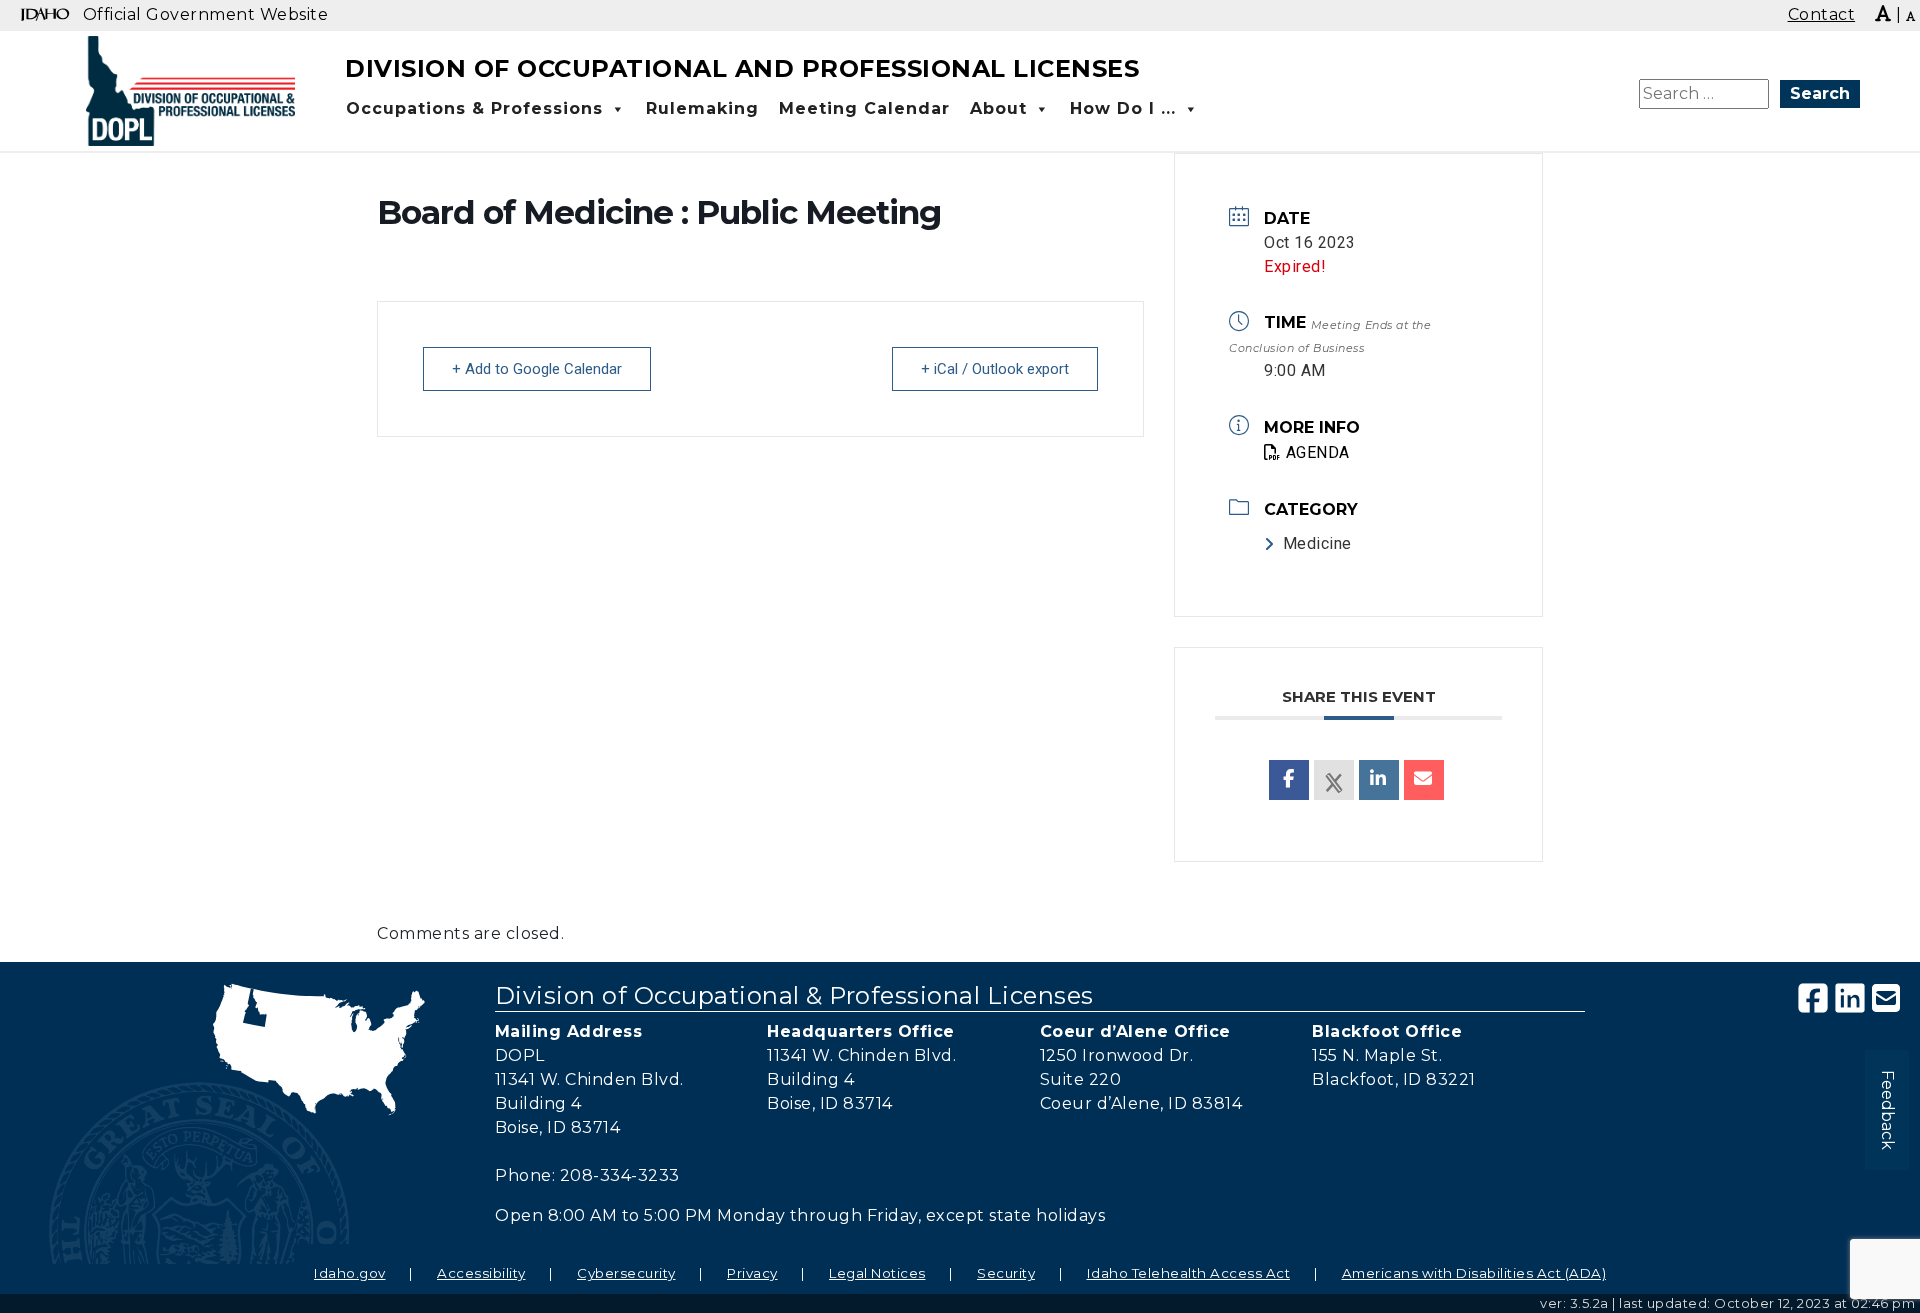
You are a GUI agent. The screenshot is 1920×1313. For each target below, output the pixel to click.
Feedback (1887, 1110)
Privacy (752, 1273)
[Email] (1424, 780)
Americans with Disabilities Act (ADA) (1474, 1273)
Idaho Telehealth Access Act (1189, 1273)
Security (1006, 1273)
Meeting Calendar (864, 108)
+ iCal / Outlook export (995, 369)
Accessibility (481, 1273)
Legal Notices (877, 1273)
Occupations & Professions (474, 108)
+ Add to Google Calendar (537, 369)
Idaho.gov (350, 1273)
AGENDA (1318, 452)
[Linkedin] (1379, 780)
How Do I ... (1123, 108)
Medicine (1317, 543)
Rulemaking (702, 108)
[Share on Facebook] (1289, 780)
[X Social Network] (1334, 780)
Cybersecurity (626, 1273)
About (998, 108)
